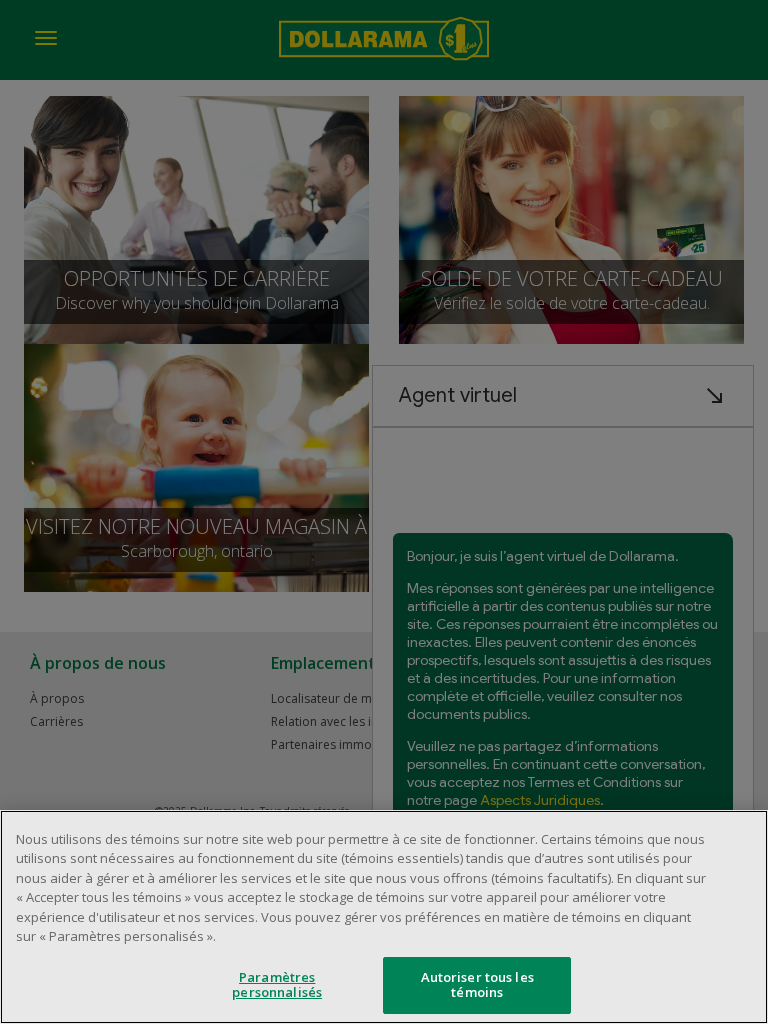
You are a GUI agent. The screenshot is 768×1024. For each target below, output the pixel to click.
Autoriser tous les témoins (477, 985)
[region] (384, 917)
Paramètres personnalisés (277, 985)
